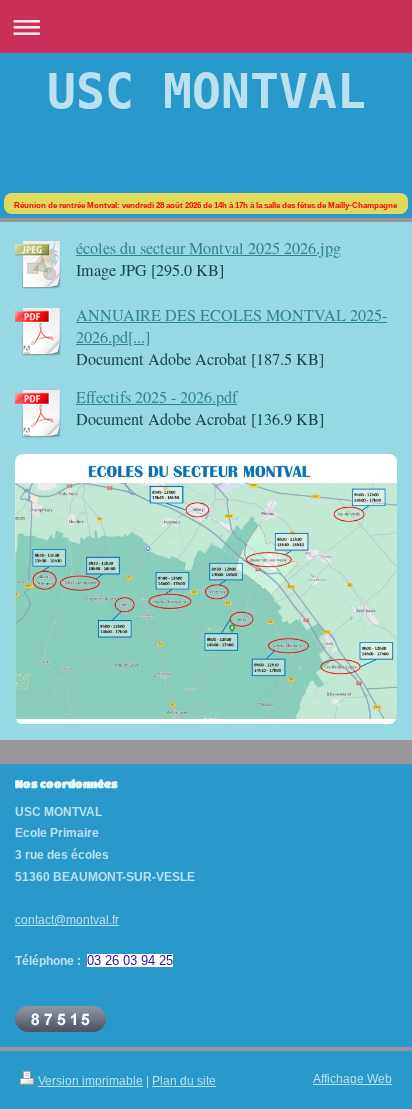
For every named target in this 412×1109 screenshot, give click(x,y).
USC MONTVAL (206, 91)
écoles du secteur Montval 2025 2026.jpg (208, 248)
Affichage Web (352, 1078)
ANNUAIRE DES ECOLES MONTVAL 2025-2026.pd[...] (231, 326)
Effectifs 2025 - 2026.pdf (156, 397)
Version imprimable (90, 1080)
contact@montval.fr (67, 919)
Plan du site (184, 1080)
